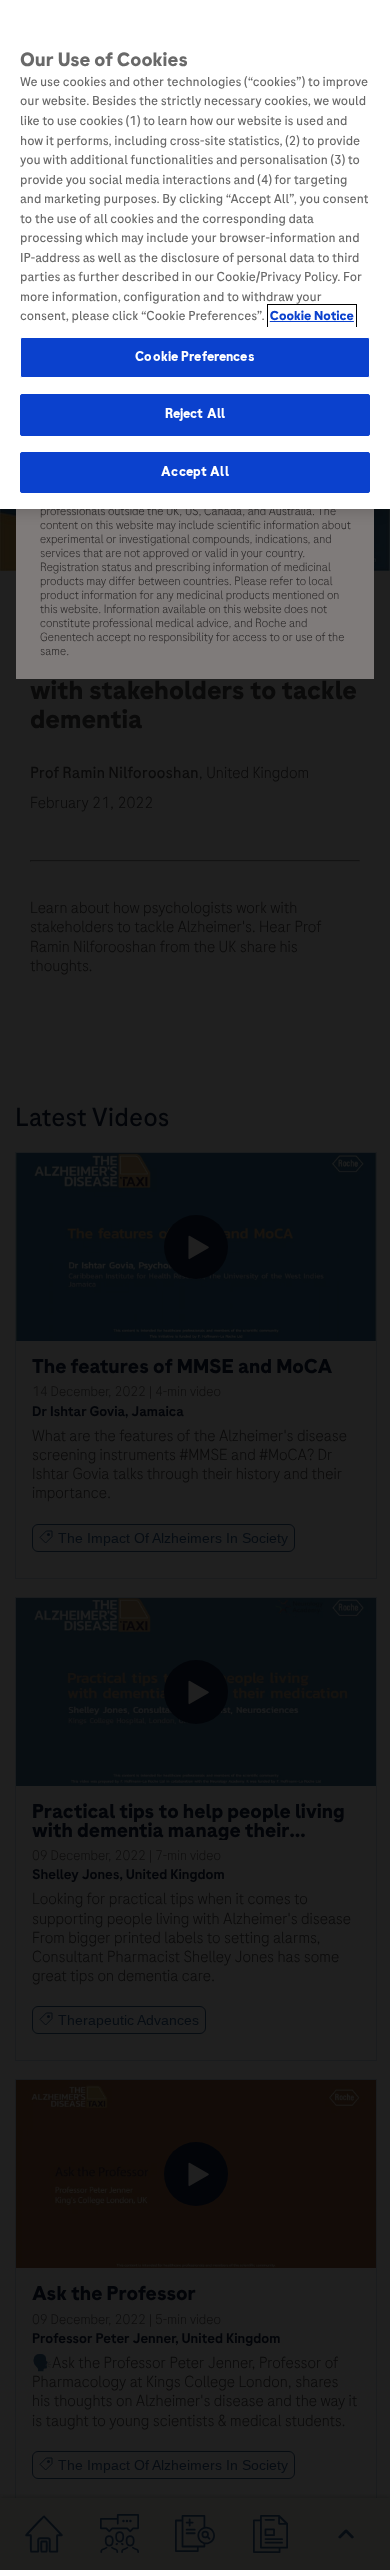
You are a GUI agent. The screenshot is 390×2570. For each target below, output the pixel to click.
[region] (195, 254)
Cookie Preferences (194, 357)
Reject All (195, 414)
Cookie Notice (312, 316)
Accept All (194, 472)
